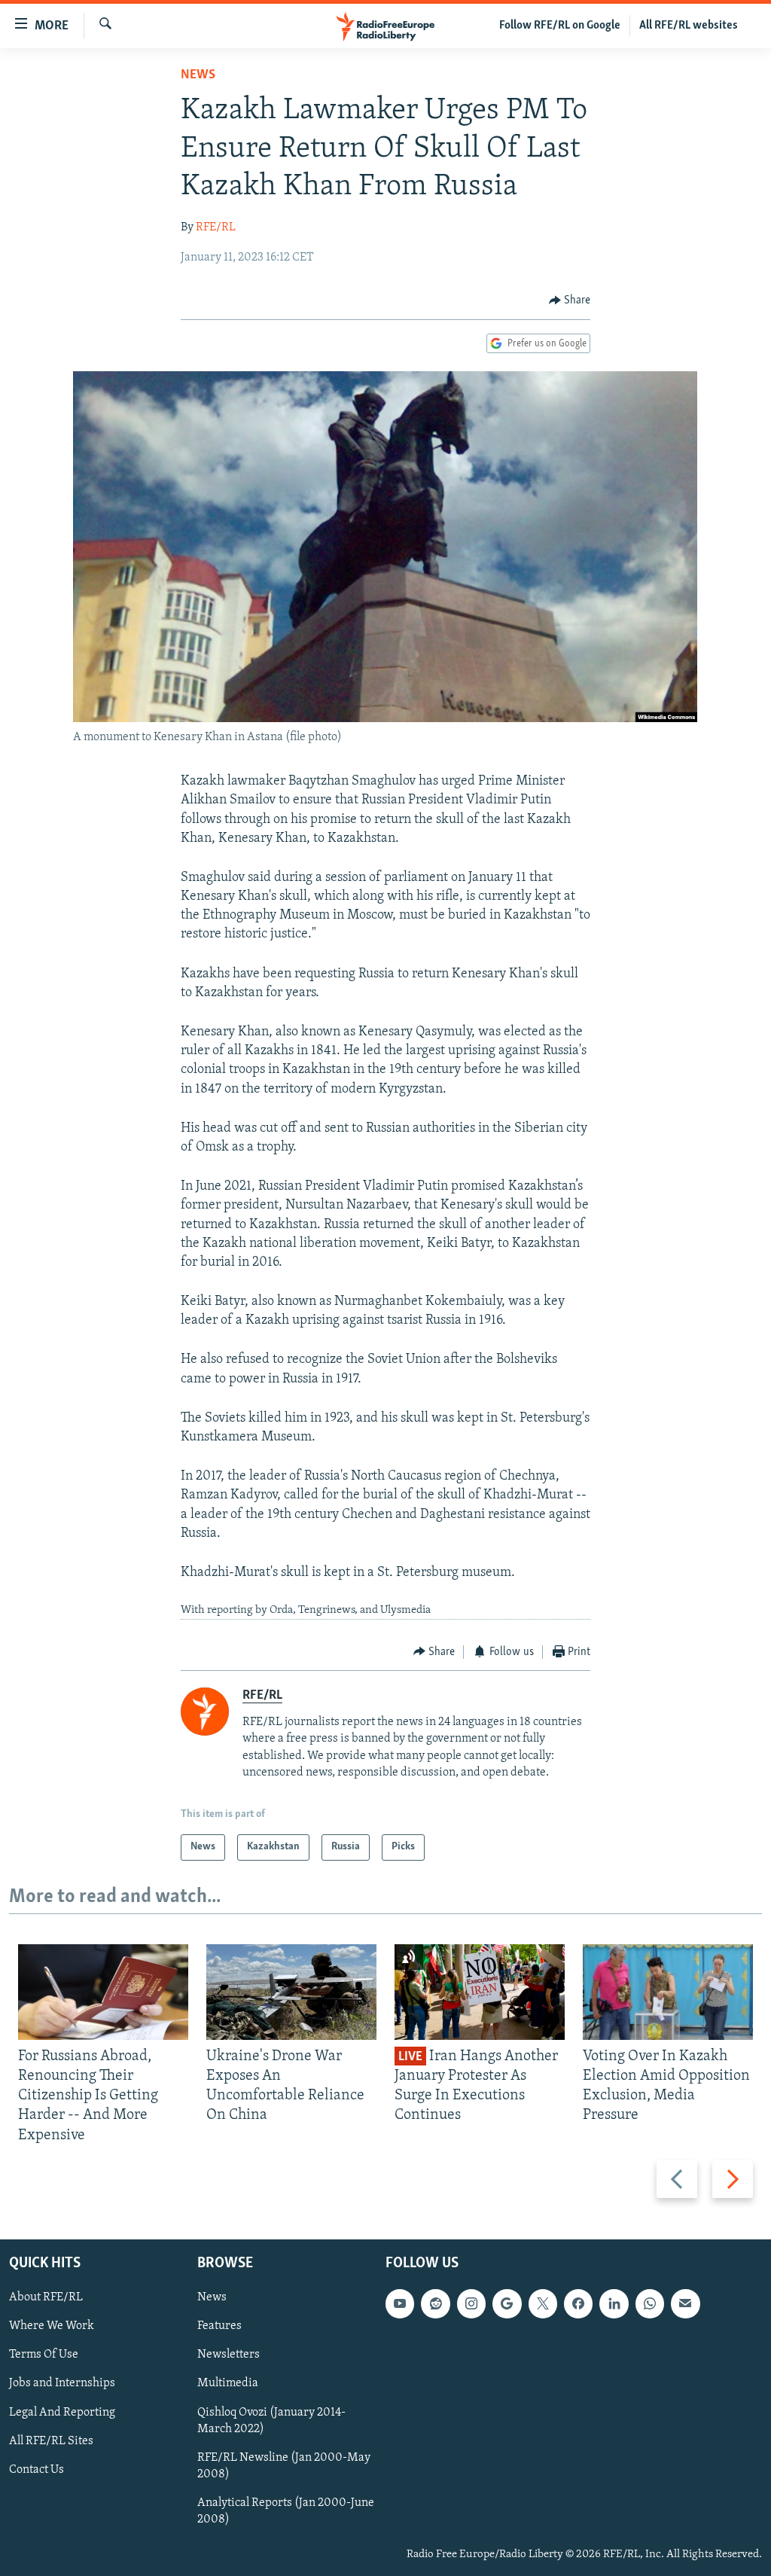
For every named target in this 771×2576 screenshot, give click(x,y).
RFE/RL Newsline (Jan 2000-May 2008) (284, 2465)
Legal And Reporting (62, 2412)
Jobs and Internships (62, 2383)
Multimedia (228, 2383)
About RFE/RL (46, 2297)
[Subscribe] (685, 2303)
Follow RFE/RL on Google (560, 26)
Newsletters (229, 2355)
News (198, 75)
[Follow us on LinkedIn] (614, 2303)
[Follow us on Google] (507, 2303)
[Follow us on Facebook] (578, 2303)
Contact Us (37, 2469)
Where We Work (52, 2326)
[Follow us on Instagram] (471, 2303)
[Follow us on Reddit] (435, 2303)
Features (219, 2326)
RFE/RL (216, 227)
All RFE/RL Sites (51, 2440)
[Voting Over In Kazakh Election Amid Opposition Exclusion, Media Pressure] (668, 1992)
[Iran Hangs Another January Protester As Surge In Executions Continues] (480, 1992)
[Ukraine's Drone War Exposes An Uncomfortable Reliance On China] (291, 1992)
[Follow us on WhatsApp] (650, 2303)
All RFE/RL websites (689, 26)
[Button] (570, 300)
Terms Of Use (44, 2355)
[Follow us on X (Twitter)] (543, 2303)
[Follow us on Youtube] (400, 2303)
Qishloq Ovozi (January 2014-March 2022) (271, 2420)
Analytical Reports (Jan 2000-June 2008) (286, 2510)
